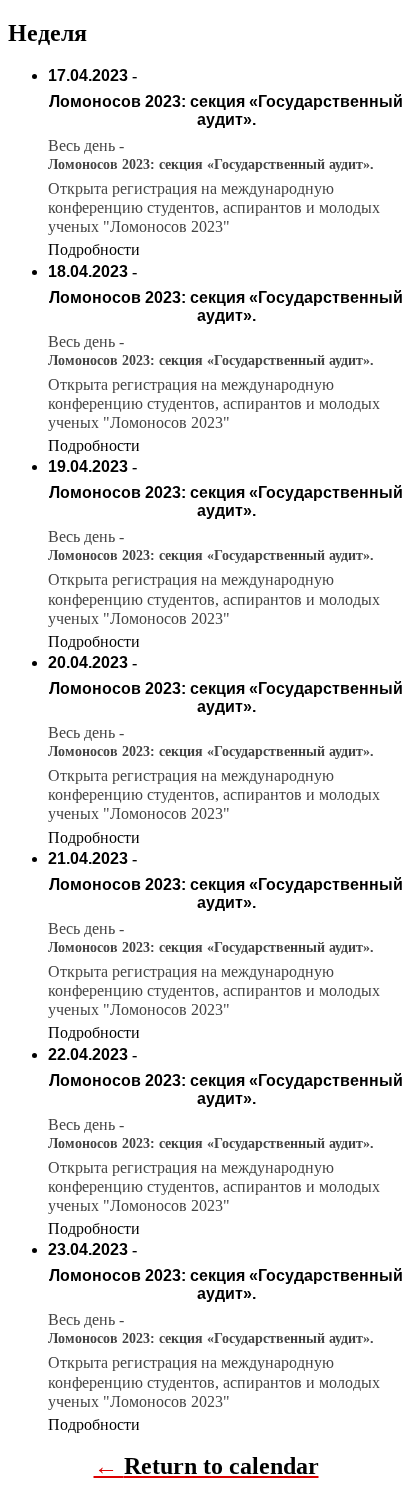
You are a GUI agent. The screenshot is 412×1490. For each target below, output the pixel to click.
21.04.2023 (88, 858)
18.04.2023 (88, 271)
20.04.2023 (88, 662)
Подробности (94, 249)
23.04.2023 (88, 1249)
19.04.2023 (88, 466)
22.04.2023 (88, 1054)
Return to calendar (221, 1466)
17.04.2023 (88, 75)
